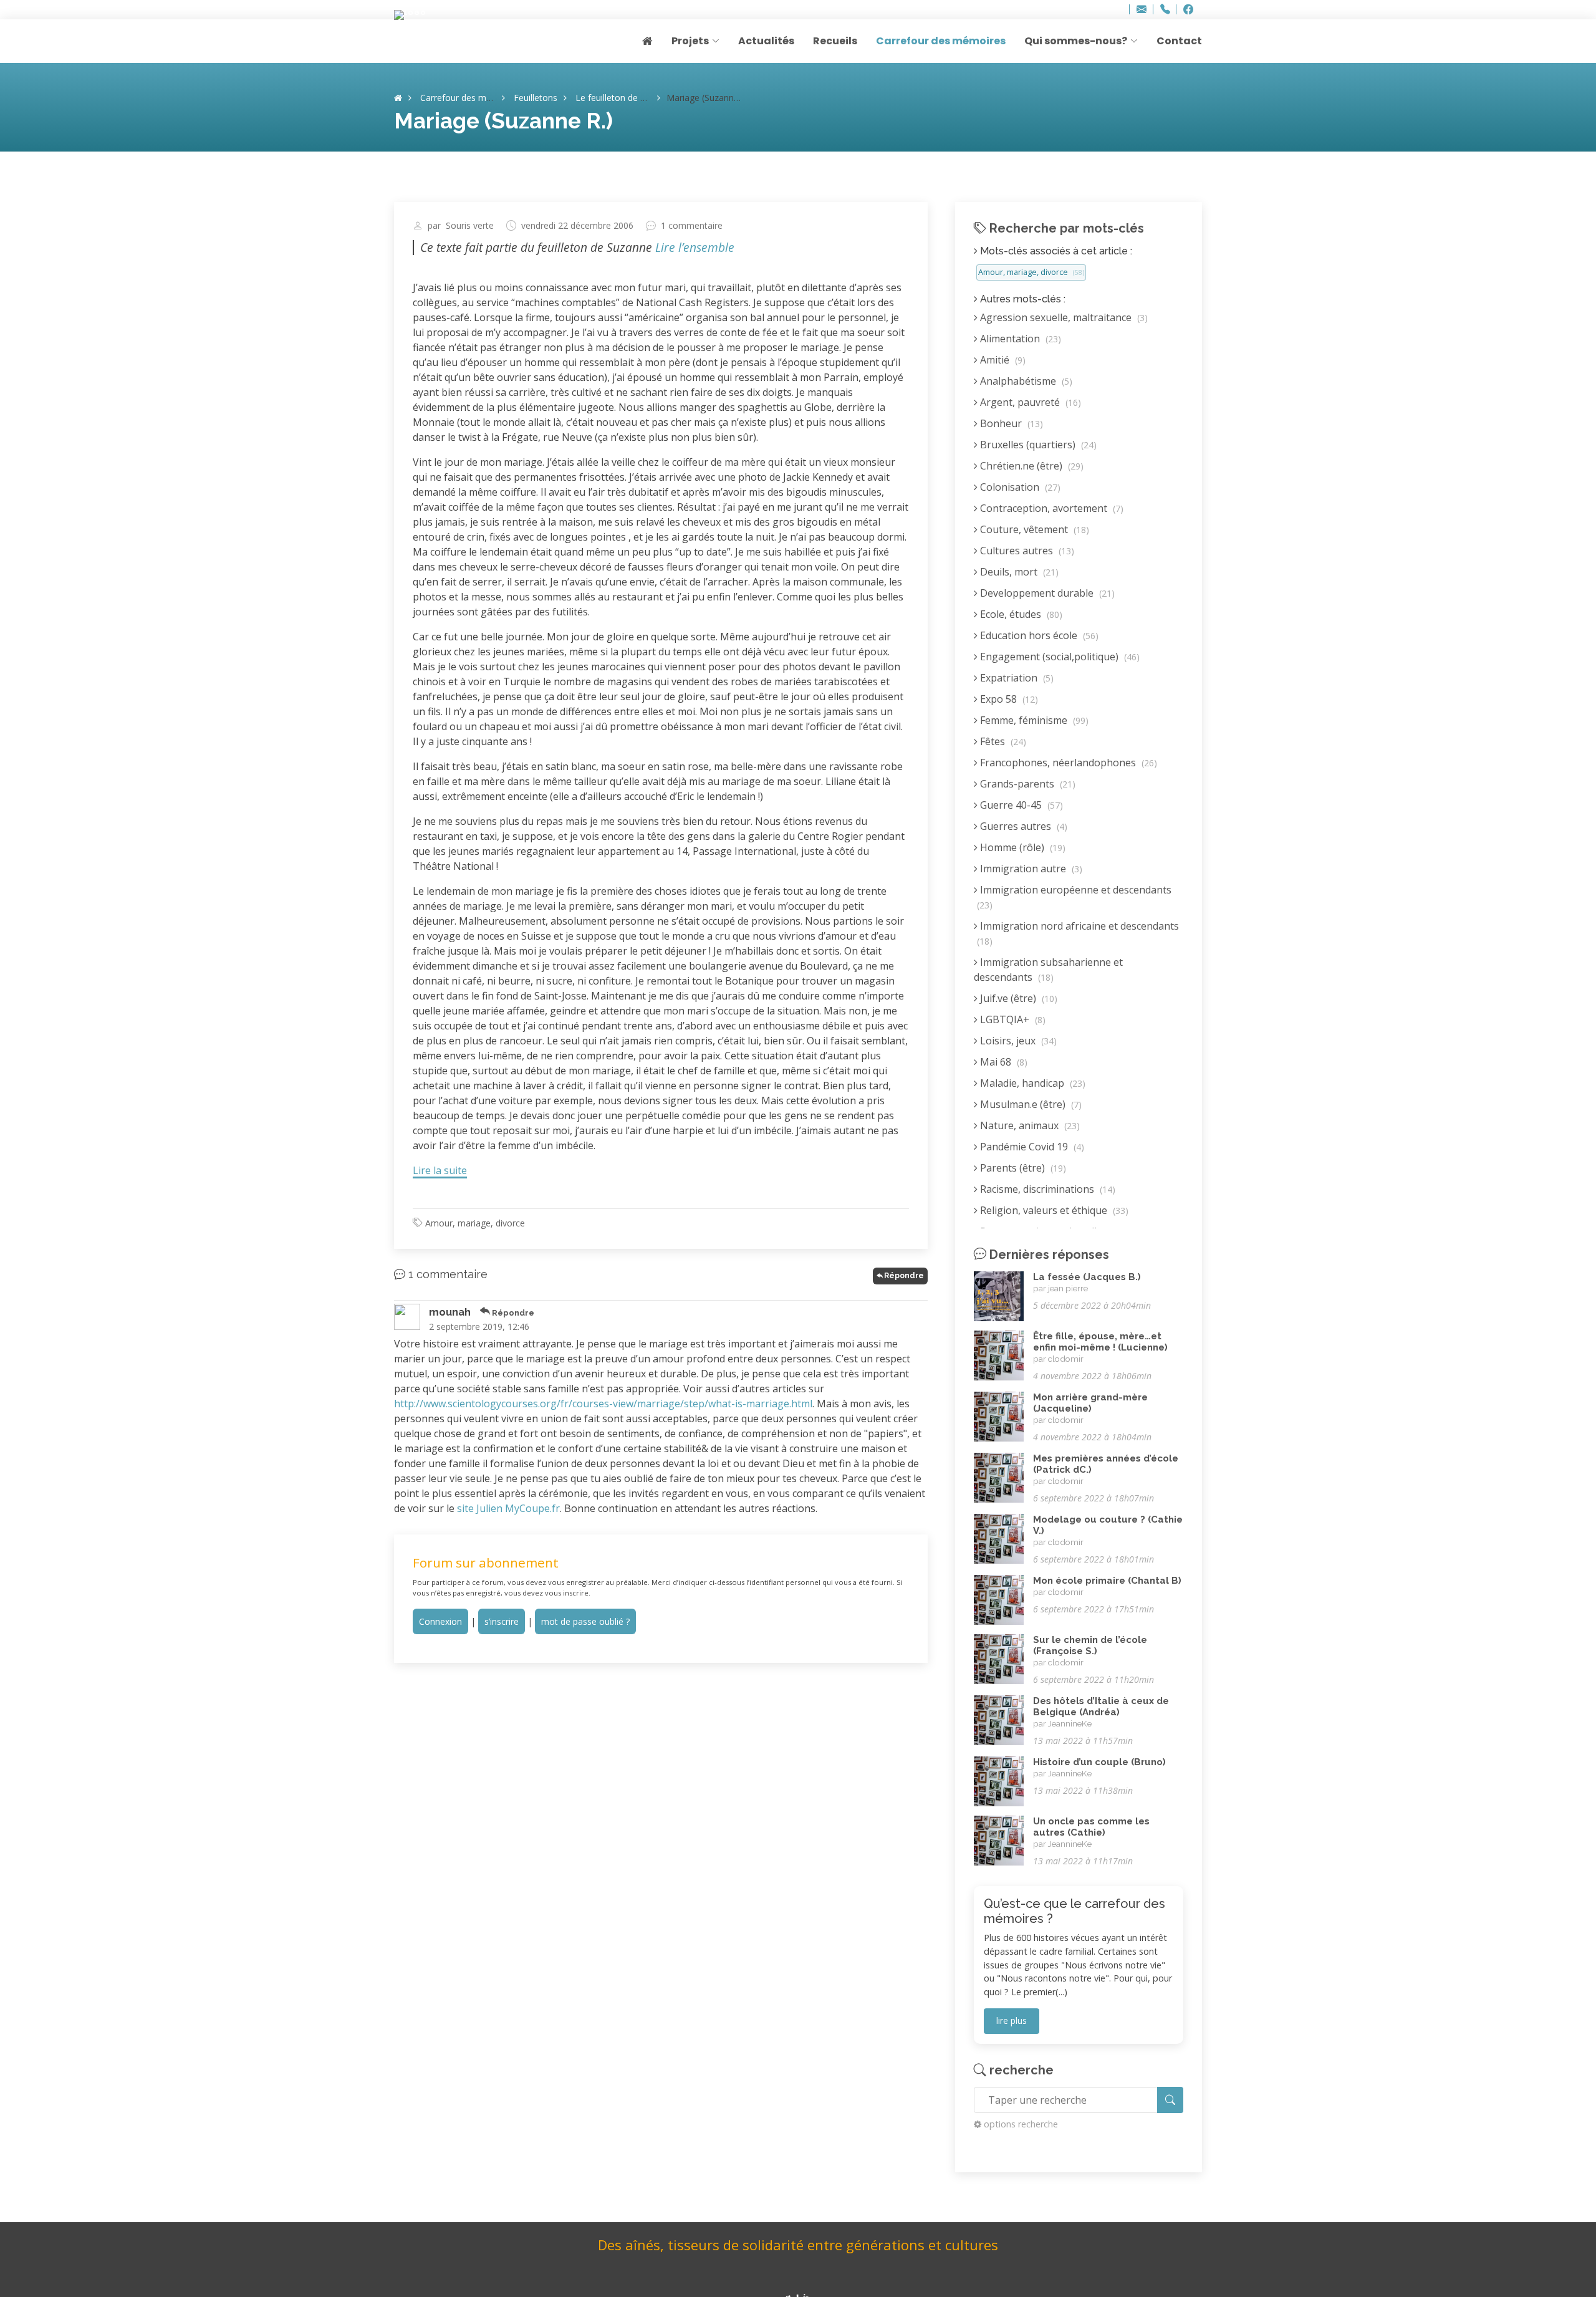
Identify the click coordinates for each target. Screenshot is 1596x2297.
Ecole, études (1020, 614)
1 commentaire (692, 226)
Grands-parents (1026, 784)
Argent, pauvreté (1029, 402)
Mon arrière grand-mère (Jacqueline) (1090, 1403)
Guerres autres (1022, 826)
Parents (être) (1022, 1168)
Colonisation (1019, 487)
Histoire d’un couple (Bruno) (1099, 1762)
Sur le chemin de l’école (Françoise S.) (1090, 1645)
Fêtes (1002, 741)
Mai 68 (1002, 1062)
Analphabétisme (1025, 381)
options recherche (1021, 2124)
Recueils (835, 41)
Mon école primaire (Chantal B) (1107, 1581)
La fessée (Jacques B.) (1087, 1277)
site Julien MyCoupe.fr (508, 1508)
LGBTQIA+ (1012, 1019)
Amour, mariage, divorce (475, 1223)
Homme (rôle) (1022, 847)
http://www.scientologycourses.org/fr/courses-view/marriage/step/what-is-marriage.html (603, 1404)
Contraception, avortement (1050, 508)
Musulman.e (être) (1030, 1104)
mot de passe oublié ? (585, 1621)
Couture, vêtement (1033, 529)
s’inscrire (502, 1621)
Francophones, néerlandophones (1067, 763)
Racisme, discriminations (1046, 1189)
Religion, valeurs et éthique (1053, 1210)
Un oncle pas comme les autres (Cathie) (1091, 1827)
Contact (1179, 41)
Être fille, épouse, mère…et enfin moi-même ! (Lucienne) (1100, 1342)
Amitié (1002, 360)
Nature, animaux (1029, 1125)
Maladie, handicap (1031, 1083)
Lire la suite (440, 1170)
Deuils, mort (1018, 572)
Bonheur (1010, 423)
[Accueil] (398, 98)
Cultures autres (1026, 551)
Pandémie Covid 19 (1031, 1147)
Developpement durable (1046, 593)
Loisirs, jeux (1017, 1041)
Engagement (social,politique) (1059, 657)
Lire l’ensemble (695, 247)
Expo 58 (1008, 699)
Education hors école (1038, 635)
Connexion (440, 1621)
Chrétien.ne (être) (1031, 466)
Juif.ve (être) (1017, 998)
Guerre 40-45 (1020, 805)
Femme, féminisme (1033, 720)
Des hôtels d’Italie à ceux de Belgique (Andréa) (1101, 1707)
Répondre (904, 1276)
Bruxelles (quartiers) (1037, 445)
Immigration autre (1030, 869)
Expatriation (1016, 678)
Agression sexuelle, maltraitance (1063, 317)
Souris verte (470, 226)
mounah (450, 1312)
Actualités (766, 41)
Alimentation (1019, 339)
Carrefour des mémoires (941, 41)
